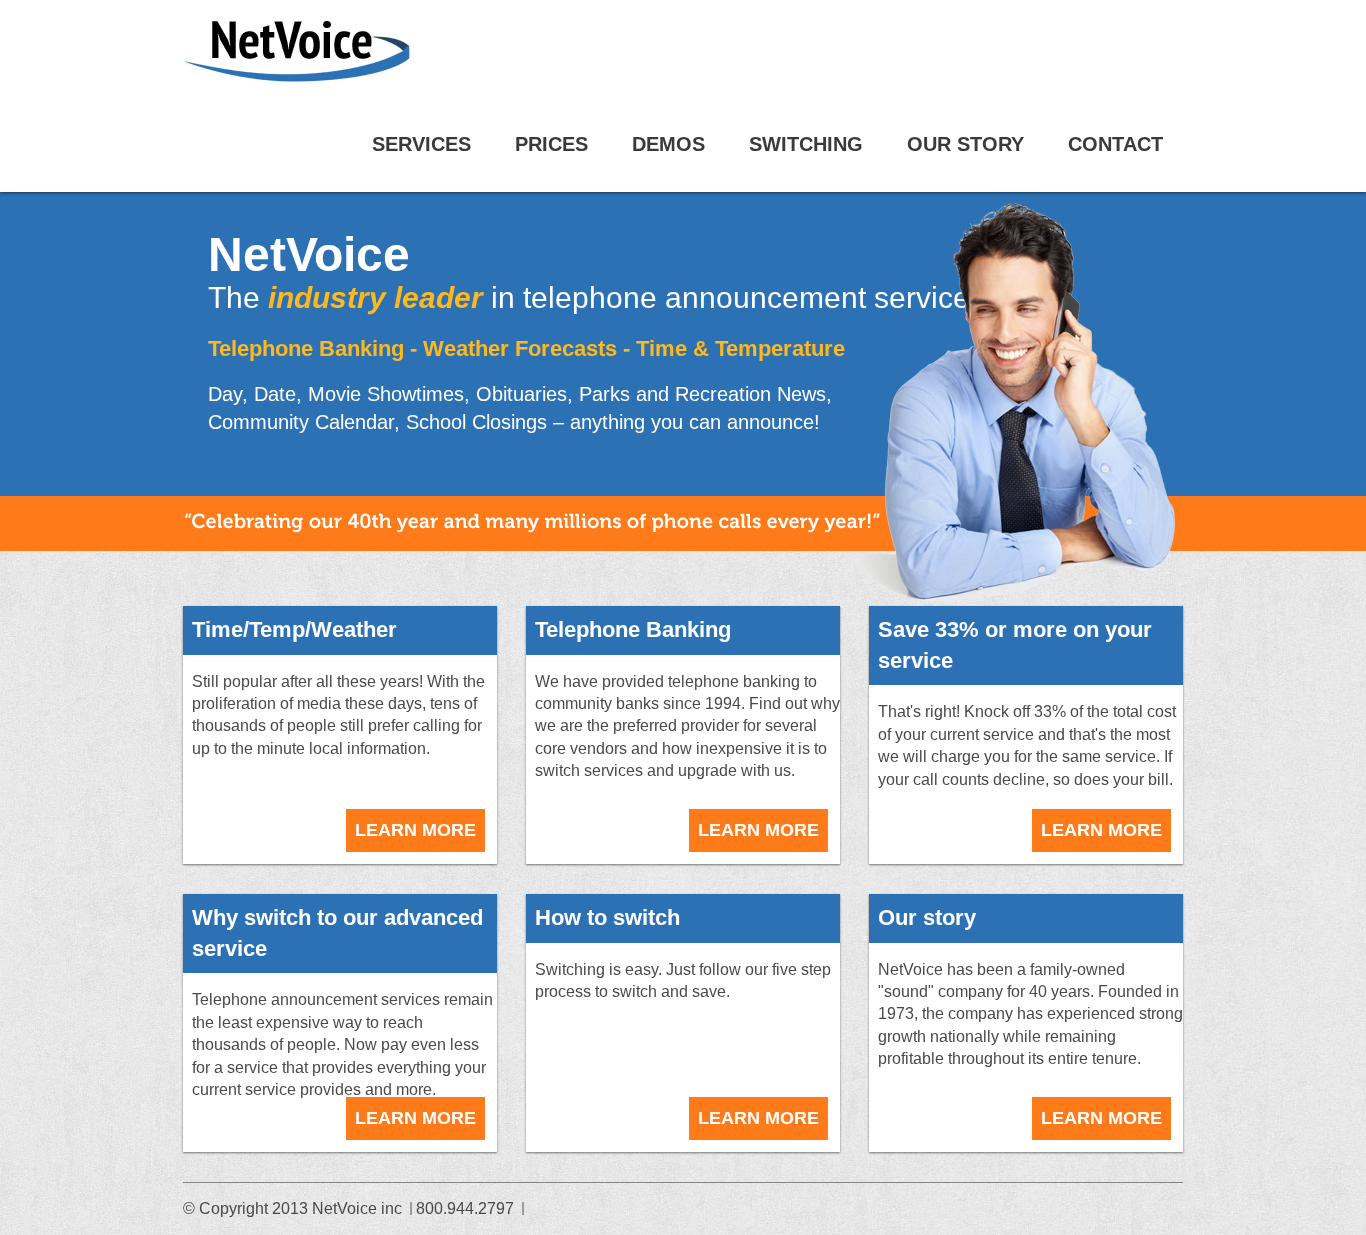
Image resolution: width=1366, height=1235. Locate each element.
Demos (668, 144)
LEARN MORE (415, 830)
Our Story (965, 144)
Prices (551, 144)
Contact (1115, 144)
